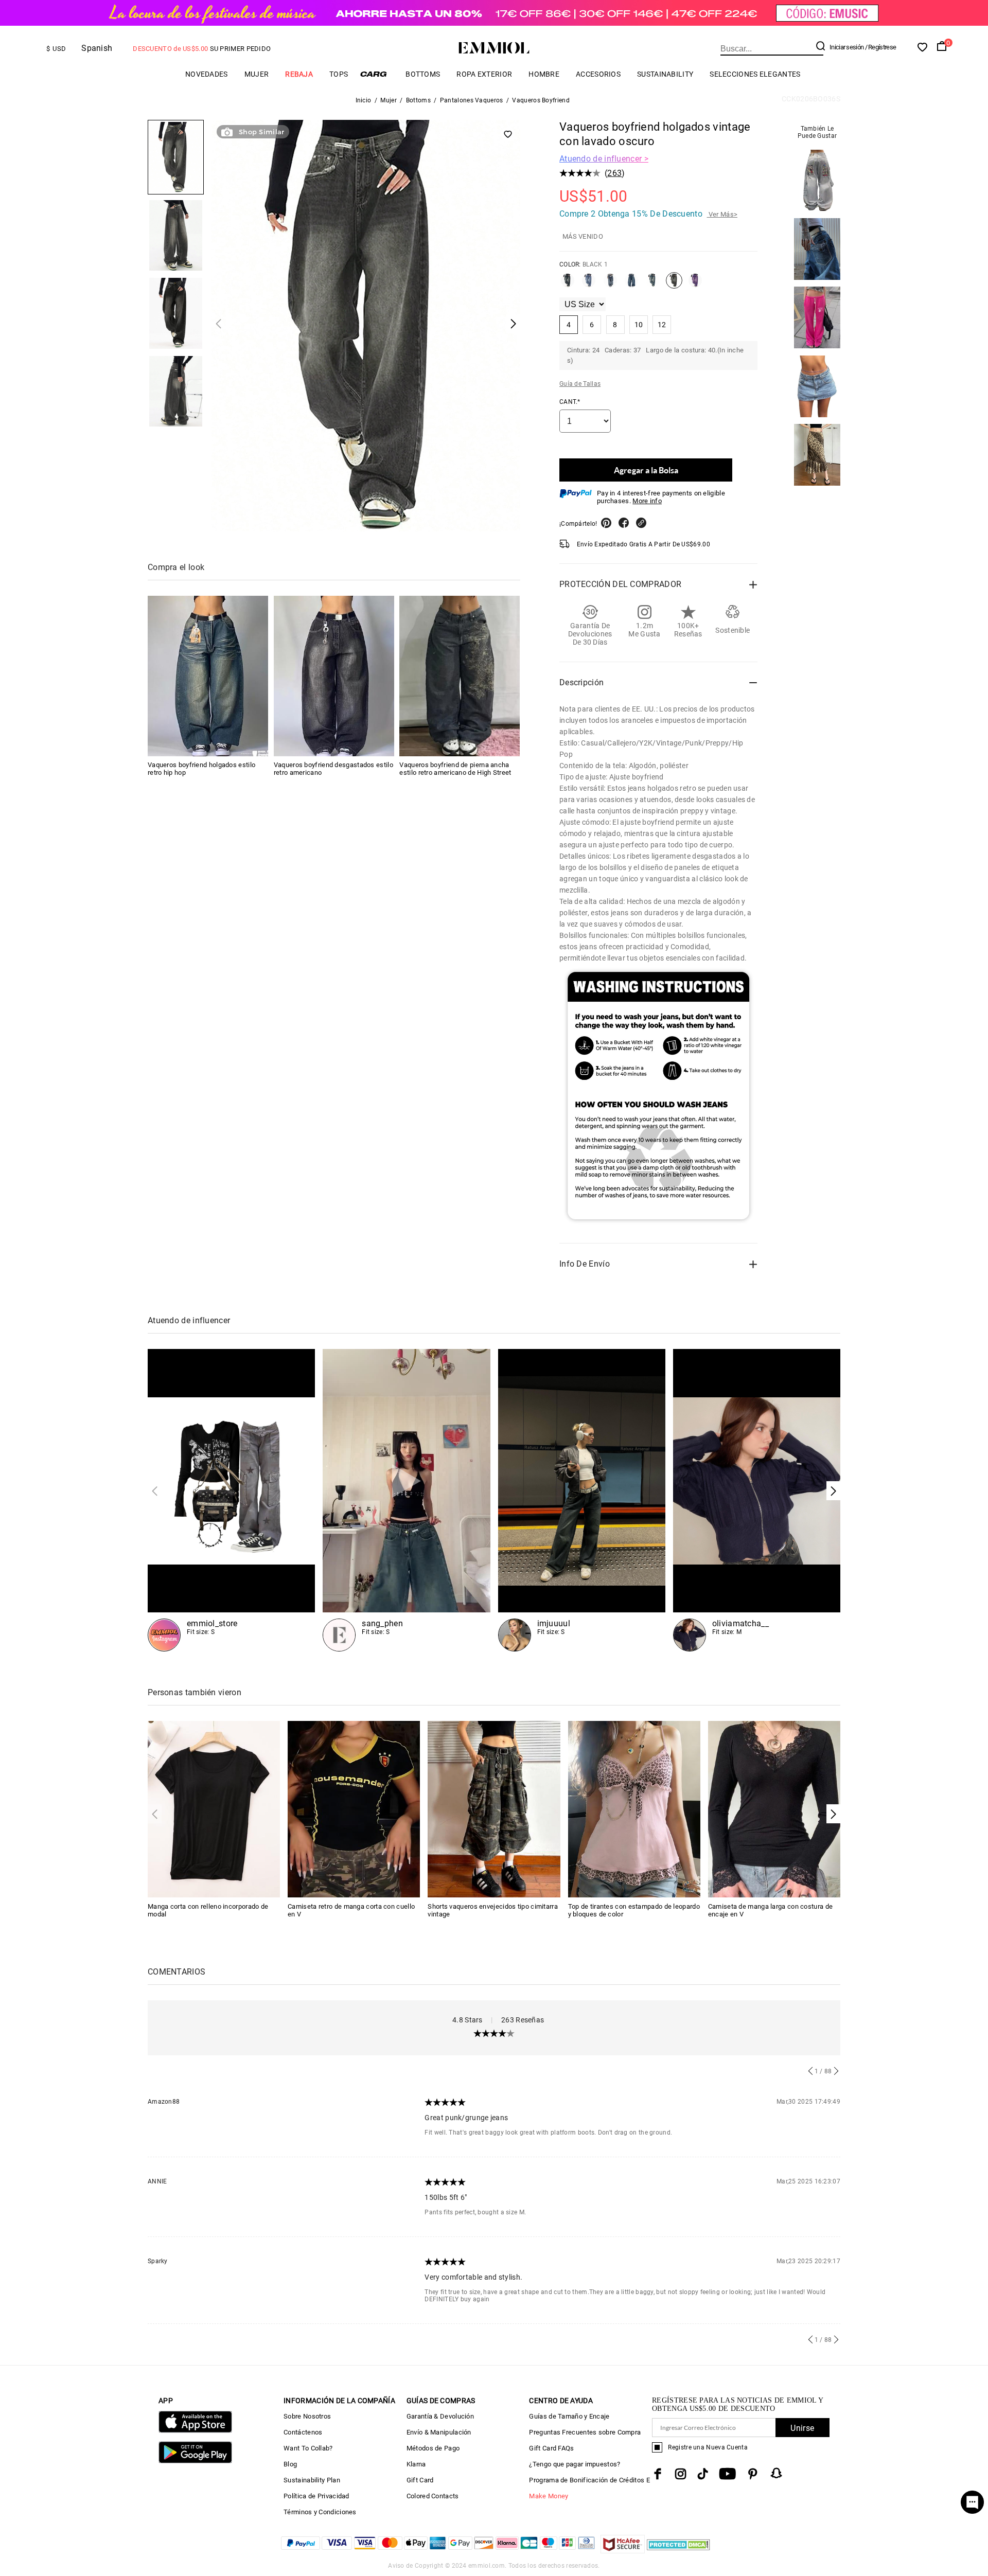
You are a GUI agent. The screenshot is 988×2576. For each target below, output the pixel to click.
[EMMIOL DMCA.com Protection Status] (678, 2551)
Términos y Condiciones (320, 2512)
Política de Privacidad (316, 2496)
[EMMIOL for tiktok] (703, 2474)
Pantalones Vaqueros (472, 100)
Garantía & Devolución (440, 2416)
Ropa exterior (484, 74)
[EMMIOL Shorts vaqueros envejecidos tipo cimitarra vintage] (494, 1809)
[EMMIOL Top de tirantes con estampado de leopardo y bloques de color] (634, 1809)
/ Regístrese (881, 47)
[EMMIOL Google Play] (195, 2461)
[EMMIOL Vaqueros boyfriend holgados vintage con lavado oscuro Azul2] (631, 285)
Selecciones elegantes (755, 74)
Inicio (364, 100)
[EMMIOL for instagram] (681, 2474)
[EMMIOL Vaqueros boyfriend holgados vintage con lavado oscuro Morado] (695, 285)
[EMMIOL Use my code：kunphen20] (406, 1500)
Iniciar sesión (846, 47)
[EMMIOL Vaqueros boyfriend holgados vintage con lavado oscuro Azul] (568, 285)
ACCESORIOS (598, 74)
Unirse (802, 2428)
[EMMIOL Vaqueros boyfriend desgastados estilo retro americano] (334, 676)
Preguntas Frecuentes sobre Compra (585, 2432)
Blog (290, 2464)
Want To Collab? (308, 2448)
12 (662, 325)
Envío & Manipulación (439, 2432)
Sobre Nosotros (307, 2416)
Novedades (207, 74)
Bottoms (423, 74)
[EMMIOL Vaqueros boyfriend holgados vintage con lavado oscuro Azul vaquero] (589, 285)
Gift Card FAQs (551, 2448)
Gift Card (420, 2480)
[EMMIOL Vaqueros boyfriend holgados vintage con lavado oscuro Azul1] (610, 285)
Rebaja (299, 74)
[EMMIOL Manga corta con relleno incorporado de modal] (214, 1809)
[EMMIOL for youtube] (727, 2474)
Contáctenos (303, 2432)
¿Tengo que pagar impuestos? (575, 2464)
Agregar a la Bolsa (646, 470)
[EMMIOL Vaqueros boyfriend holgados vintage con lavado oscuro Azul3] (652, 285)
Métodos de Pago (433, 2448)
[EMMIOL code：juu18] (582, 1500)
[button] (833, 1491)
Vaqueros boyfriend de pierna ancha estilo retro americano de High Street (455, 769)
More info (647, 501)
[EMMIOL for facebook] (658, 2474)
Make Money (549, 2496)
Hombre (544, 74)
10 (639, 325)
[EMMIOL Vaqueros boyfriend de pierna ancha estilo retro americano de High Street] (460, 676)
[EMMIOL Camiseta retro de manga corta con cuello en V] (354, 1809)
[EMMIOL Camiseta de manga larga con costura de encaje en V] (774, 1809)
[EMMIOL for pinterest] (753, 2474)
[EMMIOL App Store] (195, 2431)
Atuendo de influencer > (604, 159)
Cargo (377, 74)
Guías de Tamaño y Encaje (569, 2416)
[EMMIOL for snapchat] (777, 2473)
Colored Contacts (433, 2496)
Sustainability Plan (312, 2480)
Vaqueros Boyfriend (541, 100)
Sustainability (665, 74)
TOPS (339, 74)
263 (614, 173)
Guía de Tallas (580, 384)
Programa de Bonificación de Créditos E (589, 2480)
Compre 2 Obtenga (648, 214)
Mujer (257, 74)
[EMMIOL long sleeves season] (231, 1500)
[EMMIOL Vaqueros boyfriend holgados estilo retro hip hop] (208, 676)
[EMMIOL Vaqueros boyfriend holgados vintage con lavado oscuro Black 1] (674, 285)
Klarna (416, 2464)
